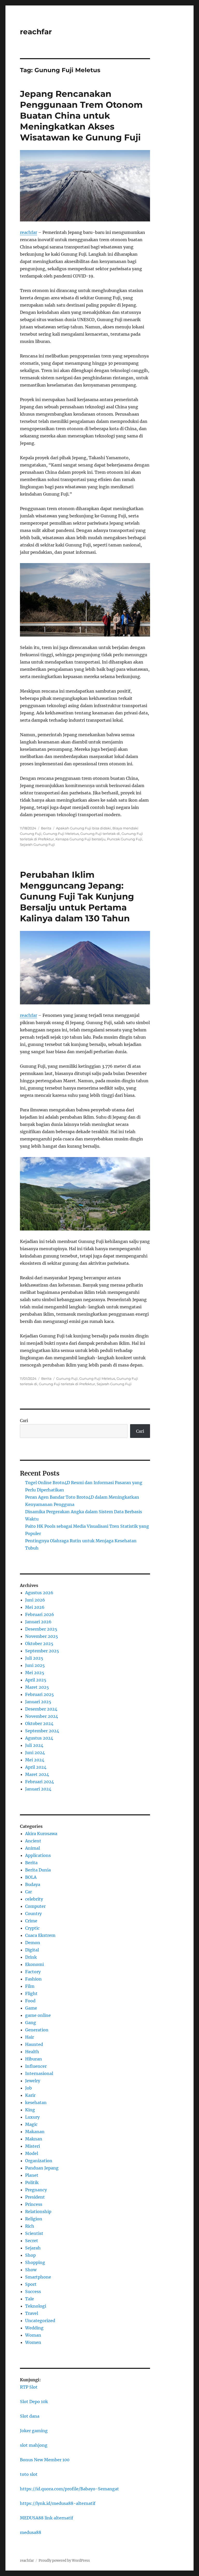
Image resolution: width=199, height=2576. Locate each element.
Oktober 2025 (39, 1644)
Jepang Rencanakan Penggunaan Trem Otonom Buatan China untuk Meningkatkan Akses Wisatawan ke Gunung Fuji (81, 116)
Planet (32, 2175)
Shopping (35, 2262)
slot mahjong (34, 2445)
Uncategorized (40, 2321)
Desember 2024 (41, 1709)
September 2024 (42, 1731)
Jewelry (33, 2081)
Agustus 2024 (39, 1738)
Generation (37, 2030)
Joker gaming (34, 2431)
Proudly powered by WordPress (64, 2561)
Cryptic (32, 1928)
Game (31, 2008)
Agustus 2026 (39, 1593)
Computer (35, 1906)
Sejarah (33, 2248)
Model (32, 2153)
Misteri (33, 2146)
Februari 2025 (40, 1694)
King (30, 2110)
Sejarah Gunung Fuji (37, 844)
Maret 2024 (37, 1774)
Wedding (34, 2328)
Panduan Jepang (42, 2168)
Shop (30, 2255)
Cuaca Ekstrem (40, 1935)
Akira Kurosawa (41, 1834)
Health (32, 2052)
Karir (30, 2095)
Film (30, 1986)
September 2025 (42, 1651)
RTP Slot (29, 2387)
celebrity (34, 1899)
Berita (46, 828)
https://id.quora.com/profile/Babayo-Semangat (69, 2489)
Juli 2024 (34, 1745)
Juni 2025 (35, 1665)
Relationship (38, 2212)
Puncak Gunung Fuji (125, 839)
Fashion (33, 1979)
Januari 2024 (38, 1789)
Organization (39, 2161)
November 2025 (42, 1636)
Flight (31, 1993)
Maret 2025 (37, 1687)
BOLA (31, 1877)
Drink (31, 1957)
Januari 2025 (38, 1702)
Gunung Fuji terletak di (100, 834)
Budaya (33, 1884)
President (35, 2197)
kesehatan (36, 2102)
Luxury (32, 2117)
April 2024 (36, 1767)
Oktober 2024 (39, 1723)
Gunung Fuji (67, 1378)
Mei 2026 (35, 1607)
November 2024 (42, 1716)
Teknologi (36, 2306)
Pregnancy (36, 2190)
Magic (31, 2124)
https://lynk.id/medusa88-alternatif (58, 2503)
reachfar (36, 32)
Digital (32, 1950)
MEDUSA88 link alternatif (47, 2518)
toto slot (29, 2474)
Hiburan (34, 2059)
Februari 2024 (40, 1782)
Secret (32, 2241)
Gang (31, 2023)
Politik (32, 2182)
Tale (30, 2299)
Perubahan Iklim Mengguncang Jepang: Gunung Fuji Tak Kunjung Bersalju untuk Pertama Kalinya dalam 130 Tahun (77, 896)
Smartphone (38, 2277)
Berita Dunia (38, 1870)
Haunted (34, 2044)
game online (38, 2015)
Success (33, 2291)
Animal (33, 1848)
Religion (34, 2219)
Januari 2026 (38, 1622)
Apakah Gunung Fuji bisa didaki (83, 828)
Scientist (34, 2233)
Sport (31, 2284)
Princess (34, 2204)
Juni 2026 (35, 1600)
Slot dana (30, 2416)
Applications (38, 1855)
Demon (33, 1943)
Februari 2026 (40, 1614)
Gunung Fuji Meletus (61, 834)
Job (29, 2088)
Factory (33, 1972)
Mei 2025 (35, 1673)
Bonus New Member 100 (45, 2460)
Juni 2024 (35, 1753)
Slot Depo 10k (34, 2402)
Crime (31, 1921)
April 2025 (36, 1680)
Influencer (36, 2066)
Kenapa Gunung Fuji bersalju (80, 839)
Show (31, 2270)
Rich (30, 2226)
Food (30, 2001)
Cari (24, 1421)
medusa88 (31, 2532)
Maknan (34, 2139)
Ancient (33, 1841)
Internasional (39, 2073)
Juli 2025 (34, 1658)
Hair (30, 2037)
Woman (33, 2335)
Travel (32, 2313)
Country (33, 1914)
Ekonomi (34, 1964)
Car (29, 1892)
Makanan (35, 2132)
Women (33, 2342)
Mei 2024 (35, 1760)
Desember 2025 (41, 1629)
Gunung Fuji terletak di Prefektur (67, 1384)
